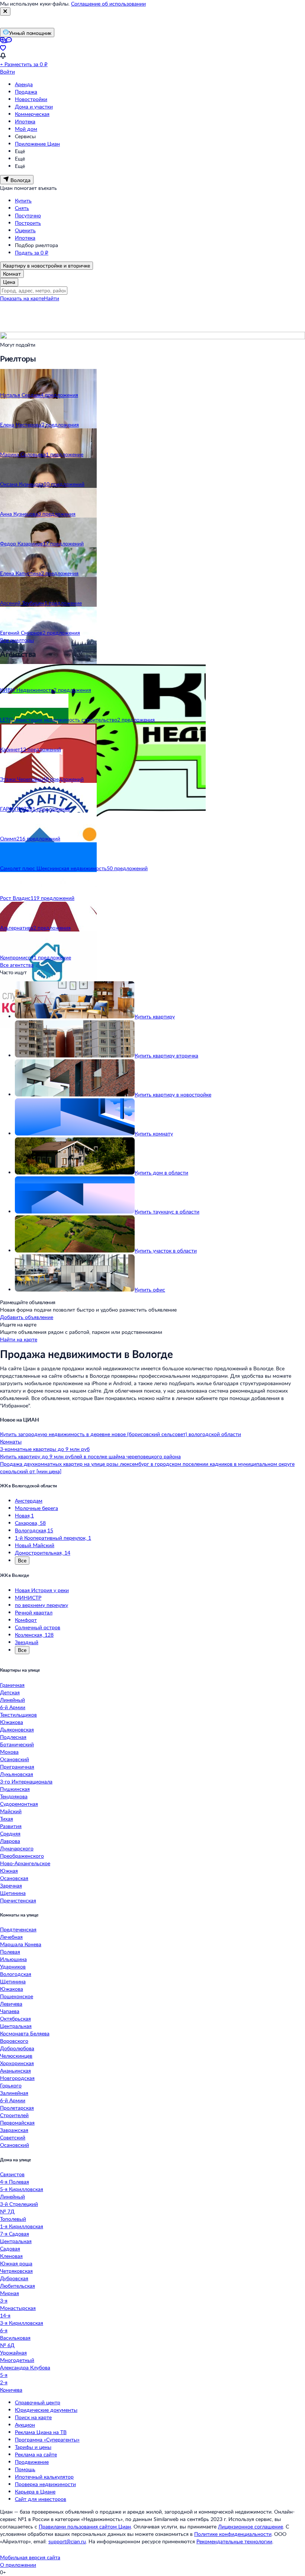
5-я (4, 2375)
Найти (52, 298)
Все (22, 1560)
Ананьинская (15, 2070)
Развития (11, 1826)
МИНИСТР (28, 1598)
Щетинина (13, 1893)
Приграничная (17, 1767)
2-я (4, 2382)
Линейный (12, 1700)
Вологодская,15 (34, 1530)
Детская (10, 1692)
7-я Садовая (15, 2234)
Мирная (9, 2293)
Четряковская (16, 2271)
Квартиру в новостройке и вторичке (46, 265)
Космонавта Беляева (25, 2033)
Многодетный (17, 2360)
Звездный (27, 1642)
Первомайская (17, 2123)
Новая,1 (24, 1515)
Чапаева (10, 2011)
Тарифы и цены (33, 2447)
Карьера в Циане (35, 2491)
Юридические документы (46, 2410)
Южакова (12, 1722)
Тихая (7, 1819)
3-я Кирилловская (22, 2323)
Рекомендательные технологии (234, 2541)
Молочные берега (36, 1508)
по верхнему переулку (41, 1605)
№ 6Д (7, 2345)
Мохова (9, 1752)
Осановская (14, 1878)
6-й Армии (13, 1707)
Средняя (10, 1833)
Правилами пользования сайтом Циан (85, 2526)
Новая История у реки (42, 1590)
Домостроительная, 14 (43, 1553)
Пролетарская (17, 2108)
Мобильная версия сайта (30, 2557)
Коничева (11, 2390)
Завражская (14, 2130)
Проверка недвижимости (45, 2484)
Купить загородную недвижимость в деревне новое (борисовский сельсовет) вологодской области (121, 1434)
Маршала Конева (21, 1944)
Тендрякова (14, 1796)
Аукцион (25, 2425)
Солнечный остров (38, 1627)
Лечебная (11, 1937)
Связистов (12, 2174)
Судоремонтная (19, 1804)
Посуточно (28, 215)
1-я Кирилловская (22, 2226)
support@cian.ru (67, 2541)
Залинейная (14, 2093)
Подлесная (13, 1737)
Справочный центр (38, 2402)
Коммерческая (32, 114)
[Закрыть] (5, 12)
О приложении (18, 2565)
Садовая (10, 2248)
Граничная (12, 1685)
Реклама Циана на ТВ (41, 2432)
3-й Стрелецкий (19, 2204)
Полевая (10, 1952)
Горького (11, 2085)
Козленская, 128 (34, 1635)
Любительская (17, 2286)
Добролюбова (17, 2048)
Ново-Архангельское (25, 1863)
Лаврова (10, 1841)
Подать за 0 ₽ (32, 252)
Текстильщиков (18, 1715)
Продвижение (32, 2462)
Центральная (16, 2026)
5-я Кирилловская (22, 2189)
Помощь (25, 2469)
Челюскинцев (16, 2056)
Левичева (11, 2004)
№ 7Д (7, 2211)
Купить (23, 200)
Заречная (11, 1885)
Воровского (14, 2041)
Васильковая (15, 2338)
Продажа (26, 92)
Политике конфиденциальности (233, 2534)
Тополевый (13, 2219)
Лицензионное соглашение (251, 2526)
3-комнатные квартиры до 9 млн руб (45, 1449)
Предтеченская (18, 1929)
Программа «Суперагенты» (47, 2439)
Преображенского (22, 1856)
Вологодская (16, 1974)
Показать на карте (22, 298)
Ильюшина (13, 1959)
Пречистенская (18, 1900)
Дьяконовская (17, 1729)
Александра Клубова (25, 2367)
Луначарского (17, 1848)
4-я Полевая (15, 2182)
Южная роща (16, 2263)
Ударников (13, 1966)
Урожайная (13, 2353)
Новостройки (31, 99)
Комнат (12, 274)
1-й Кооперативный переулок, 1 (53, 1538)
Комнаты (11, 1441)
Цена (9, 282)
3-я (4, 2300)
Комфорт (26, 1620)
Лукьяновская (17, 1774)
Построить (28, 223)
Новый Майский (35, 1545)
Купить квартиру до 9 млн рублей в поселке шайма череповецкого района (90, 1456)
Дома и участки (34, 106)
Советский (13, 2137)
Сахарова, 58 (30, 1523)
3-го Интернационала (26, 1781)
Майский (11, 1811)
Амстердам (29, 1501)
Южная (9, 1871)
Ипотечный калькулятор (44, 2477)
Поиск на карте (33, 2417)
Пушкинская (15, 1789)
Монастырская (18, 2308)
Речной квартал (34, 1612)
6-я (4, 2330)
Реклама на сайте (36, 2454)
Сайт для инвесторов (41, 2499)
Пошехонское (17, 1996)
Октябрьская (15, 2018)
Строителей (14, 2115)
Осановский (15, 1759)
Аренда (24, 84)
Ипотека (25, 121)
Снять (22, 208)
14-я (5, 2315)
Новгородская (17, 2078)
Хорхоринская (17, 2063)
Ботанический (17, 1744)
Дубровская (14, 2278)
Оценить (25, 230)
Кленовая (11, 2256)
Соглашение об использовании (108, 4)
